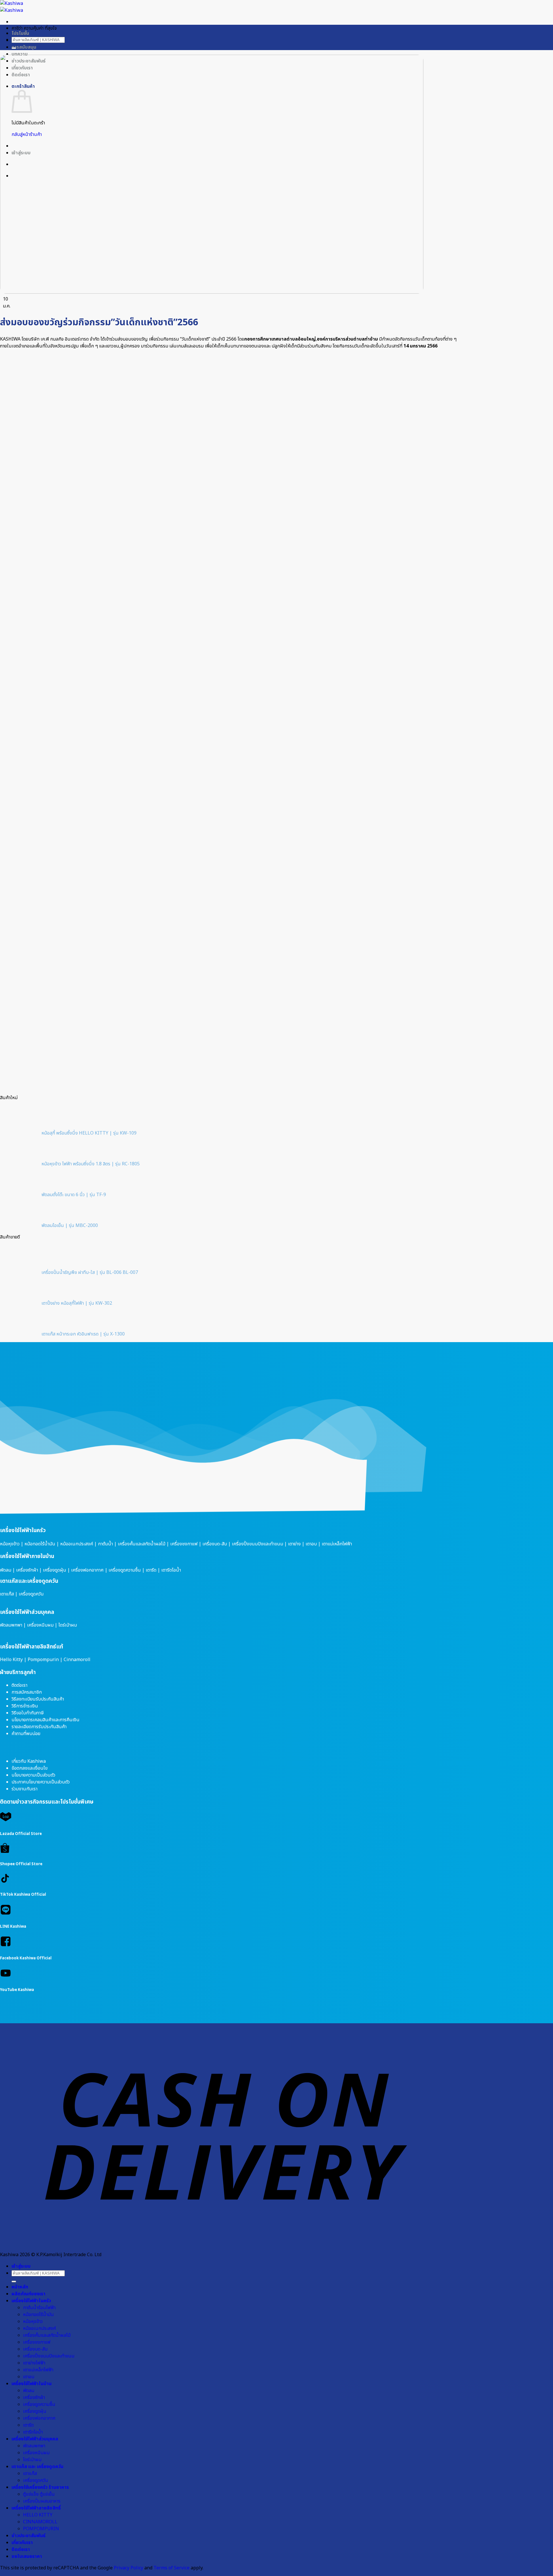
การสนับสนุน (24, 47)
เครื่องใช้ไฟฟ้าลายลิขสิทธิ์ (36, 2508)
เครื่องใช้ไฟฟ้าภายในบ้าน (27, 1556)
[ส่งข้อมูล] (14, 48)
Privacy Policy (129, 2568)
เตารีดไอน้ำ (171, 1570)
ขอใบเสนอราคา (27, 2556)
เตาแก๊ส (7, 1594)
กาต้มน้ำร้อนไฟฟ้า (39, 2308)
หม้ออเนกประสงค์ (77, 1544)
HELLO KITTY (38, 2515)
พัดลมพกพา (11, 1625)
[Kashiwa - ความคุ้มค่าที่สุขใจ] (12, 7)
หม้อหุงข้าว (10, 1544)
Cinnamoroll (77, 1660)
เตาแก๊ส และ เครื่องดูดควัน (37, 2467)
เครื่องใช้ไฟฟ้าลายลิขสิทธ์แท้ (32, 1647)
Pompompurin (43, 1660)
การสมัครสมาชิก (27, 1692)
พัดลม (6, 1570)
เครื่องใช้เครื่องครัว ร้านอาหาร (40, 2487)
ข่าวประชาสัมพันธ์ (29, 2536)
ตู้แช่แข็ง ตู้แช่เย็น (39, 2494)
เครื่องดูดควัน (31, 1594)
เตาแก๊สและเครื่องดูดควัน (29, 1581)
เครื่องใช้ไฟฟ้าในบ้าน (32, 2384)
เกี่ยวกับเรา (22, 2543)
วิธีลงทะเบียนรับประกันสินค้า (38, 1699)
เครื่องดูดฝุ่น (55, 1570)
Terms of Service (172, 2568)
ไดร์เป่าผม (68, 1625)
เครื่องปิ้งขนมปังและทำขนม (257, 1544)
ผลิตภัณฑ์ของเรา (29, 2294)
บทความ (20, 54)
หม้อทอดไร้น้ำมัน (40, 1544)
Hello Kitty (11, 1660)
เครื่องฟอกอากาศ (87, 1570)
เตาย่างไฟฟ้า (34, 2363)
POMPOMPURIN (41, 2529)
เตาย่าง (294, 1544)
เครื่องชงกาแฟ (184, 1544)
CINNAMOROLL (40, 2522)
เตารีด (151, 1570)
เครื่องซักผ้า (27, 1570)
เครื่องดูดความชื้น (125, 1570)
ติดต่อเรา (19, 1685)
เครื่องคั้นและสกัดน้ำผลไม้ (142, 1544)
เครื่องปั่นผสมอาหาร (42, 2501)
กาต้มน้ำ (105, 1544)
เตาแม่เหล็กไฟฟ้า (337, 1544)
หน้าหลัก (20, 2287)
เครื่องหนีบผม (40, 1625)
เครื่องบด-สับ (215, 1544)
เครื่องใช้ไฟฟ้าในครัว (23, 1530)
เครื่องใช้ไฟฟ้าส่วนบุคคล (27, 1612)
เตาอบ (311, 1544)
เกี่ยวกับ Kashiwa (29, 1761)
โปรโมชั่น (20, 33)
